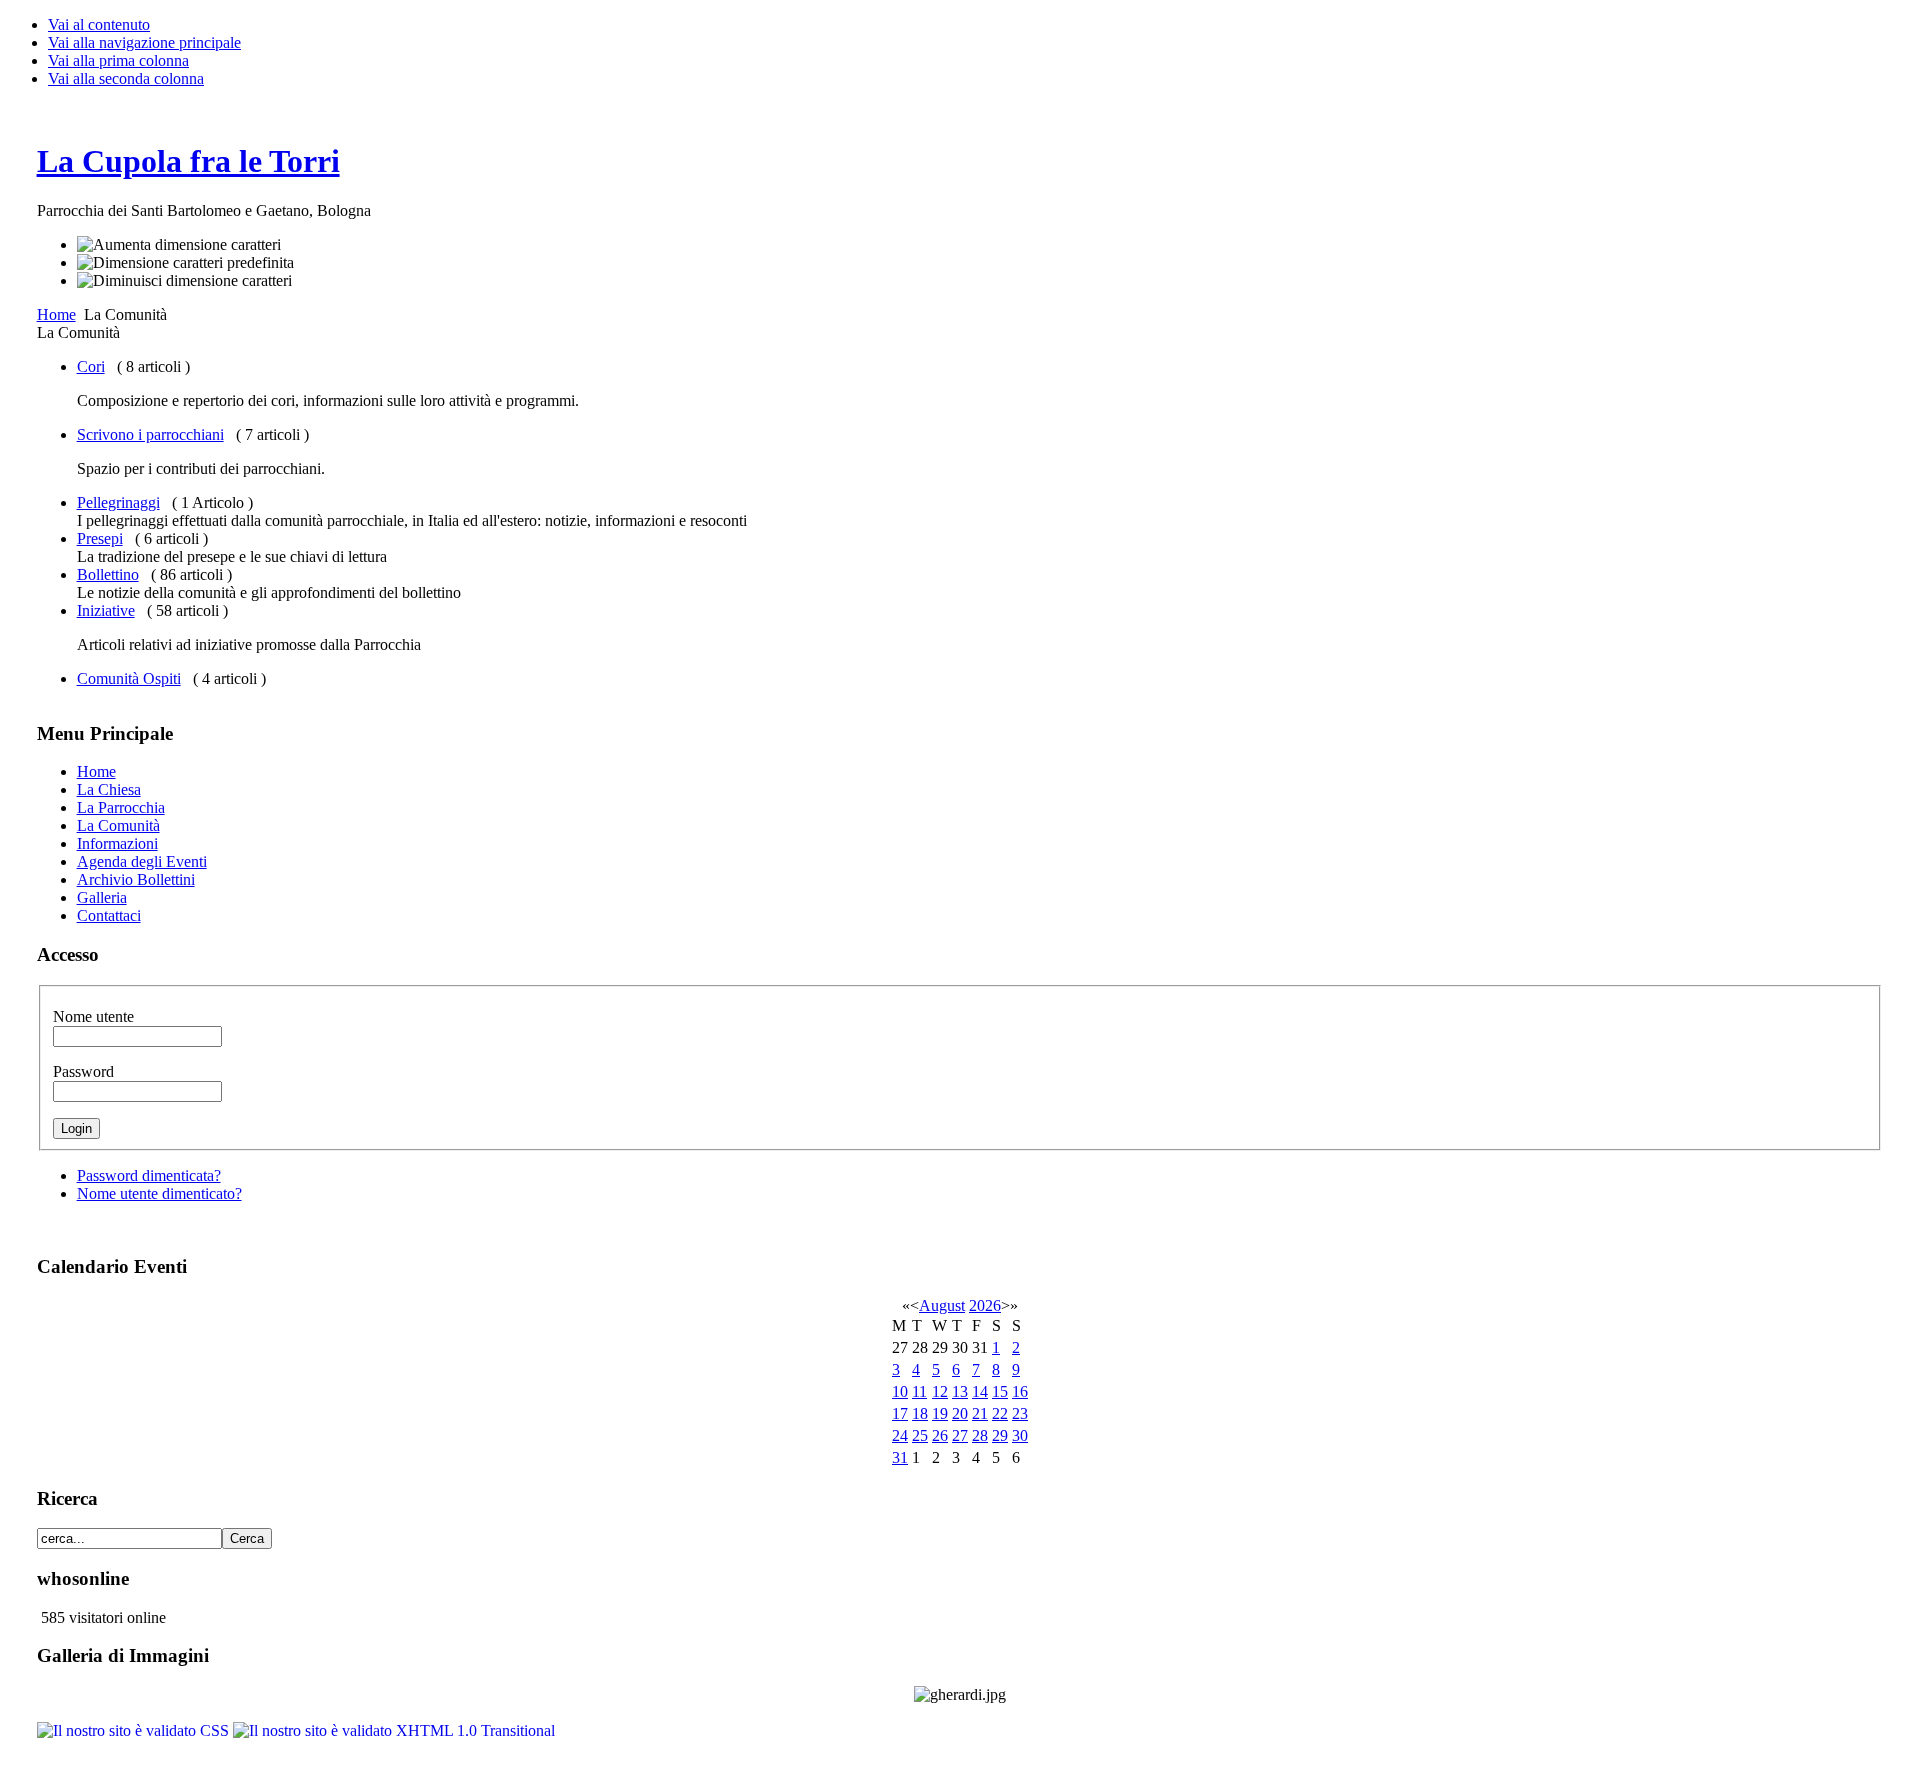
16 (1020, 1391)
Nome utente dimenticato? (159, 1193)
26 (940, 1435)
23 (1020, 1413)
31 (900, 1457)
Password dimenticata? (149, 1175)
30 (1020, 1435)
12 (940, 1391)
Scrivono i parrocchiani (150, 434)
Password (83, 1071)
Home (56, 314)
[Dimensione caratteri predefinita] (185, 263)
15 (1000, 1391)
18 (920, 1413)
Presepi (100, 538)
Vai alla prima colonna (118, 60)
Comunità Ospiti (129, 678)
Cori (91, 366)
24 (900, 1435)
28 (980, 1435)
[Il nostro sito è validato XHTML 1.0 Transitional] (394, 1730)
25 (920, 1435)
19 (940, 1413)
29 (1000, 1435)
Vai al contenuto (99, 24)
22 (1000, 1413)
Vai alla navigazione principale (144, 42)
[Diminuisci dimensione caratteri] (184, 281)
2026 (985, 1305)
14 (980, 1391)
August (942, 1305)
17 (900, 1413)
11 (919, 1391)
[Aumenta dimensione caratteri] (179, 245)
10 (900, 1391)
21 (980, 1413)
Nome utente (93, 1016)
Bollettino (108, 574)
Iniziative (106, 610)
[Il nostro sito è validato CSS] (135, 1730)
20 (960, 1413)
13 (960, 1391)
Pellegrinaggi (118, 502)
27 (960, 1435)
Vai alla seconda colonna (126, 78)
